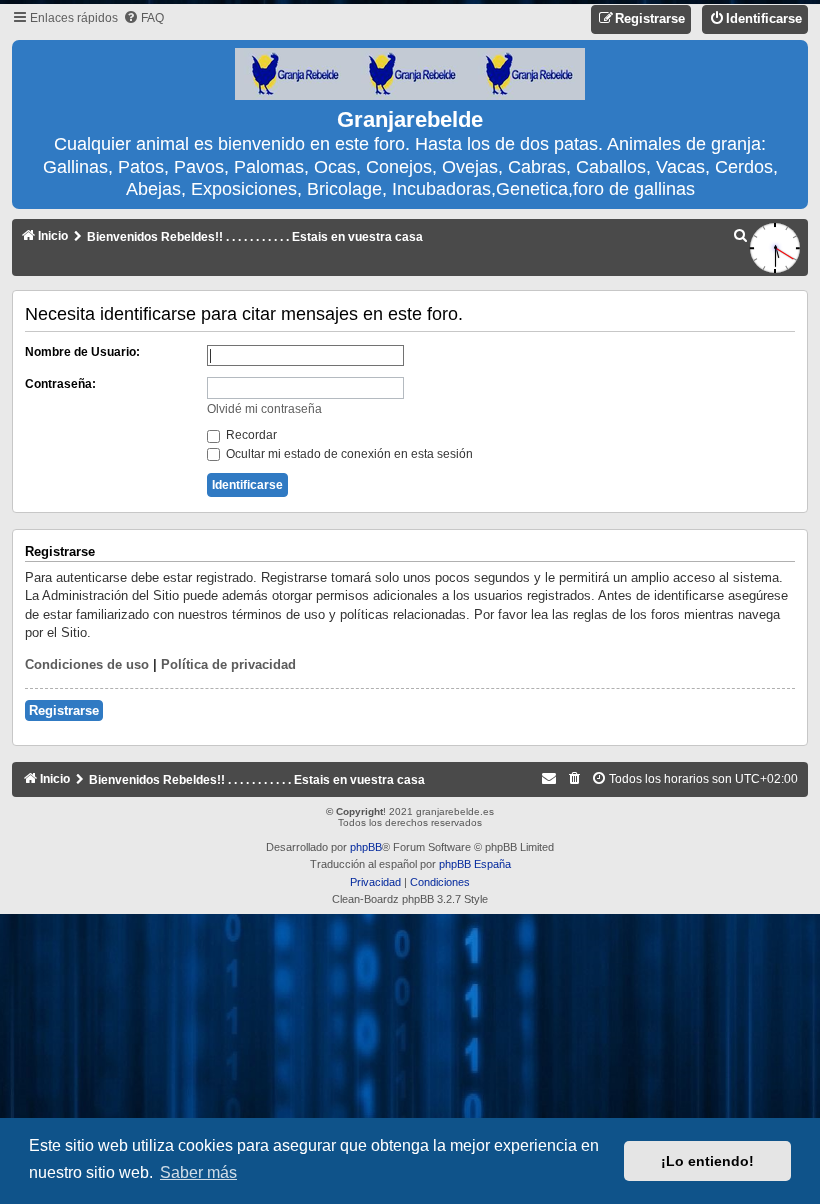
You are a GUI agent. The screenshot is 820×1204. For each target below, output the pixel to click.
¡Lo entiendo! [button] (707, 1161)
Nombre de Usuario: (82, 352)
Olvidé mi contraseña (264, 409)
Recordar (250, 435)
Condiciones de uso (87, 664)
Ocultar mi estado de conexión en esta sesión (348, 454)
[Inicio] (410, 75)
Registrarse (64, 710)
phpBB (366, 847)
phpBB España (475, 864)
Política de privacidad (228, 664)
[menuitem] (143, 18)
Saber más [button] (198, 1172)
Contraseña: (60, 384)
